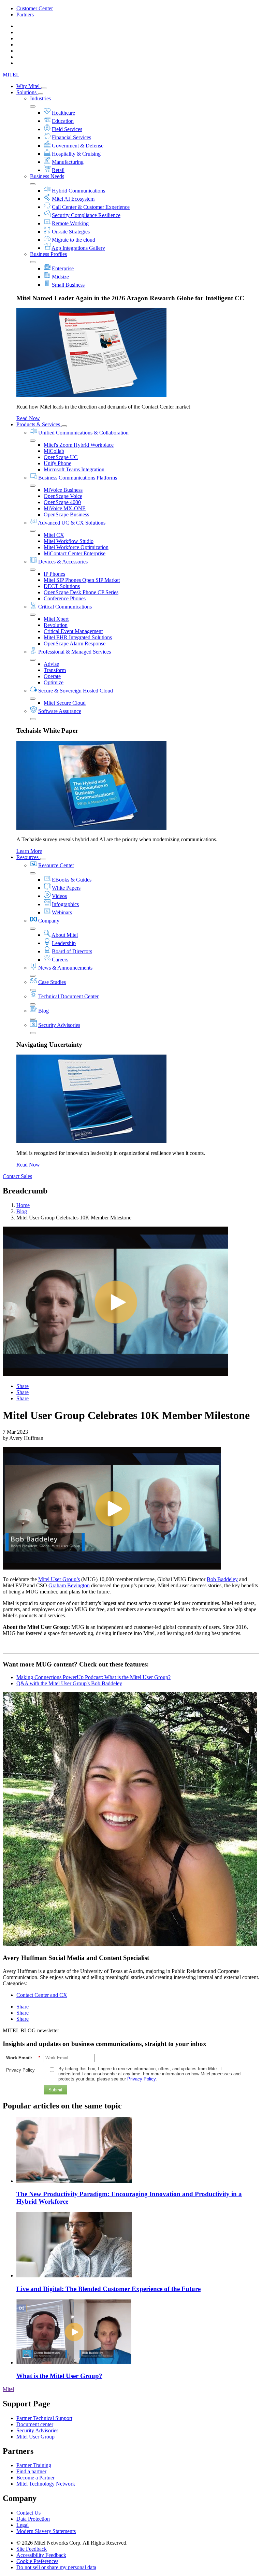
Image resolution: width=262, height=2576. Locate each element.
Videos (59, 896)
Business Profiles (48, 254)
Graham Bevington (69, 1585)
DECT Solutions (62, 586)
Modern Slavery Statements (46, 2531)
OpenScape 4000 (62, 502)
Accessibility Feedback (41, 2555)
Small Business (68, 285)
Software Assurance (60, 711)
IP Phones (54, 574)
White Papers (66, 888)
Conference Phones (65, 598)
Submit (55, 2090)
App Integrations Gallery (78, 248)
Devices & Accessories (63, 562)
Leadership (64, 943)
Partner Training (34, 2465)
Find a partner (31, 2471)
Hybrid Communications (78, 191)
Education (63, 121)
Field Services (67, 129)
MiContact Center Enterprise (75, 553)
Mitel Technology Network (46, 2484)
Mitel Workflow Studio (69, 541)
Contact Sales (17, 1176)
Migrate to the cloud (74, 240)
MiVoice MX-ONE (65, 508)
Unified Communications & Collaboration (83, 433)
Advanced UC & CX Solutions (72, 523)
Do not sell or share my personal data (56, 2567)
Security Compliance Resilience (86, 215)
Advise (51, 664)
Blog (43, 1011)
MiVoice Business (63, 490)
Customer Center (35, 8)
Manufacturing (68, 162)
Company (49, 921)
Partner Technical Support (44, 2418)
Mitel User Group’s (59, 1579)
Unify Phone (57, 463)
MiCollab (54, 451)
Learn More (29, 851)
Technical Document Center (68, 996)
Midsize (60, 277)
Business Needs (47, 176)
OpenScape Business (66, 514)
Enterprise (63, 268)
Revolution (56, 625)
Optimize (54, 682)
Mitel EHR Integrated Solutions (78, 637)
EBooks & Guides (72, 880)
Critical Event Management (73, 631)
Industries (40, 98)
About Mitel (65, 935)
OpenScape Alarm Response (75, 643)
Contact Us (28, 2513)
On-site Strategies (71, 232)
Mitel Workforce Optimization (76, 547)
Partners (25, 15)
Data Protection (33, 2519)
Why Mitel (29, 86)
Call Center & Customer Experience (91, 207)
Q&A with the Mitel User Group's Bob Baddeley (69, 1683)
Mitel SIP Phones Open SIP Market (82, 580)
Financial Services (71, 137)
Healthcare (63, 113)
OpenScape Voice (63, 496)
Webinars (62, 912)
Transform (55, 670)
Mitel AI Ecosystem (73, 199)
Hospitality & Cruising (76, 154)
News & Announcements (65, 968)
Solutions (27, 92)
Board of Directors (72, 951)
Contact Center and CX (42, 1995)
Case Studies (52, 982)
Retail (58, 170)
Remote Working (70, 223)
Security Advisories (59, 1025)
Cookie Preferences (37, 2561)
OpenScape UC (61, 457)
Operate (52, 676)
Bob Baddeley (222, 1579)
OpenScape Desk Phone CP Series (81, 592)
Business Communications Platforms (78, 478)
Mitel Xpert (56, 619)
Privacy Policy (20, 2070)
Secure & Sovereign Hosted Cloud (76, 691)
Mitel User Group (35, 2437)
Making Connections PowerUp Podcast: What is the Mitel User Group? (93, 1677)
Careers (60, 960)
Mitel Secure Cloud (65, 703)
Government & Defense (78, 146)
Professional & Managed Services (75, 652)
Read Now (28, 418)
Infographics (65, 904)
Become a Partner (35, 2478)
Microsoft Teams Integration (74, 469)
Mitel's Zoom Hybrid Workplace (79, 445)
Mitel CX (54, 535)
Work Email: (23, 2058)
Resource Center (56, 865)
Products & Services (39, 424)
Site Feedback (32, 2549)
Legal (23, 2525)
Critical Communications (65, 607)
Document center (35, 2424)
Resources (28, 857)
